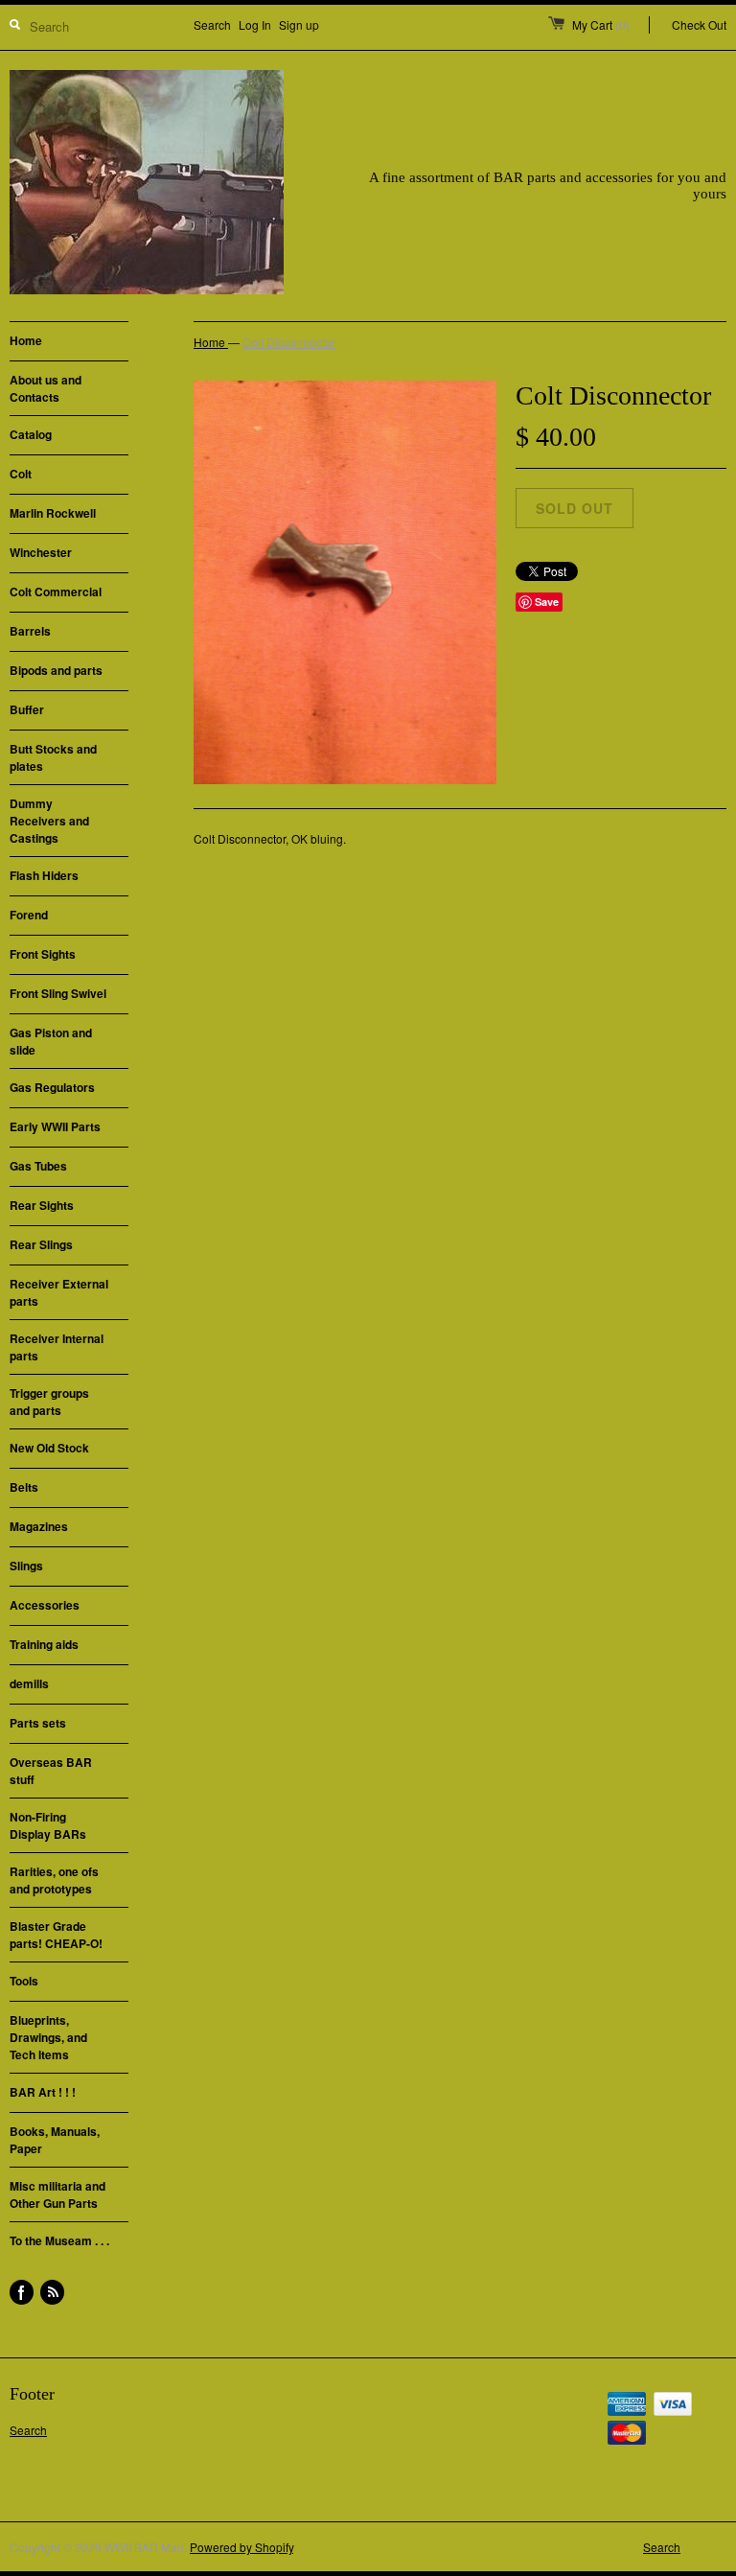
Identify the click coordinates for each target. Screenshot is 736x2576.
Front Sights (43, 954)
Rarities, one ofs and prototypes (54, 1880)
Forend (29, 915)
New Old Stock (49, 1448)
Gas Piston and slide (51, 1041)
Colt (21, 474)
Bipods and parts (56, 670)
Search (212, 24)
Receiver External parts (59, 1292)
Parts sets (38, 1723)
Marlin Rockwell (53, 513)
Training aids (44, 1644)
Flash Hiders (44, 875)
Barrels (30, 631)
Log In (255, 24)
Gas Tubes (38, 1166)
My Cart (601, 24)
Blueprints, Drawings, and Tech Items (48, 2037)
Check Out (699, 24)
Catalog (31, 434)
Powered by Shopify (241, 2547)
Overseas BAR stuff (51, 1771)
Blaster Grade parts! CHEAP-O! (56, 1935)
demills (29, 1683)
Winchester (41, 552)
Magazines (39, 1526)
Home (26, 340)
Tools (24, 1981)
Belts (24, 1487)
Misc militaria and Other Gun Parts (57, 2194)
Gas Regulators (52, 1087)
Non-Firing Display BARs (48, 1825)
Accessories (45, 1605)
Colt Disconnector (289, 342)
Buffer (27, 709)
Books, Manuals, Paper (55, 2140)
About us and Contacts (46, 388)
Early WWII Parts (55, 1126)
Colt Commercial (56, 592)
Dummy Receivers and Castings (49, 821)
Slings (26, 1566)
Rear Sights (42, 1205)
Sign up (299, 24)
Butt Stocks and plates (53, 757)
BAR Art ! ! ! (43, 2092)
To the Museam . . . (59, 2240)
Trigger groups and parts (49, 1402)
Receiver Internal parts (57, 1347)
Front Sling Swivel (58, 993)
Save (547, 602)
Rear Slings (41, 1244)
